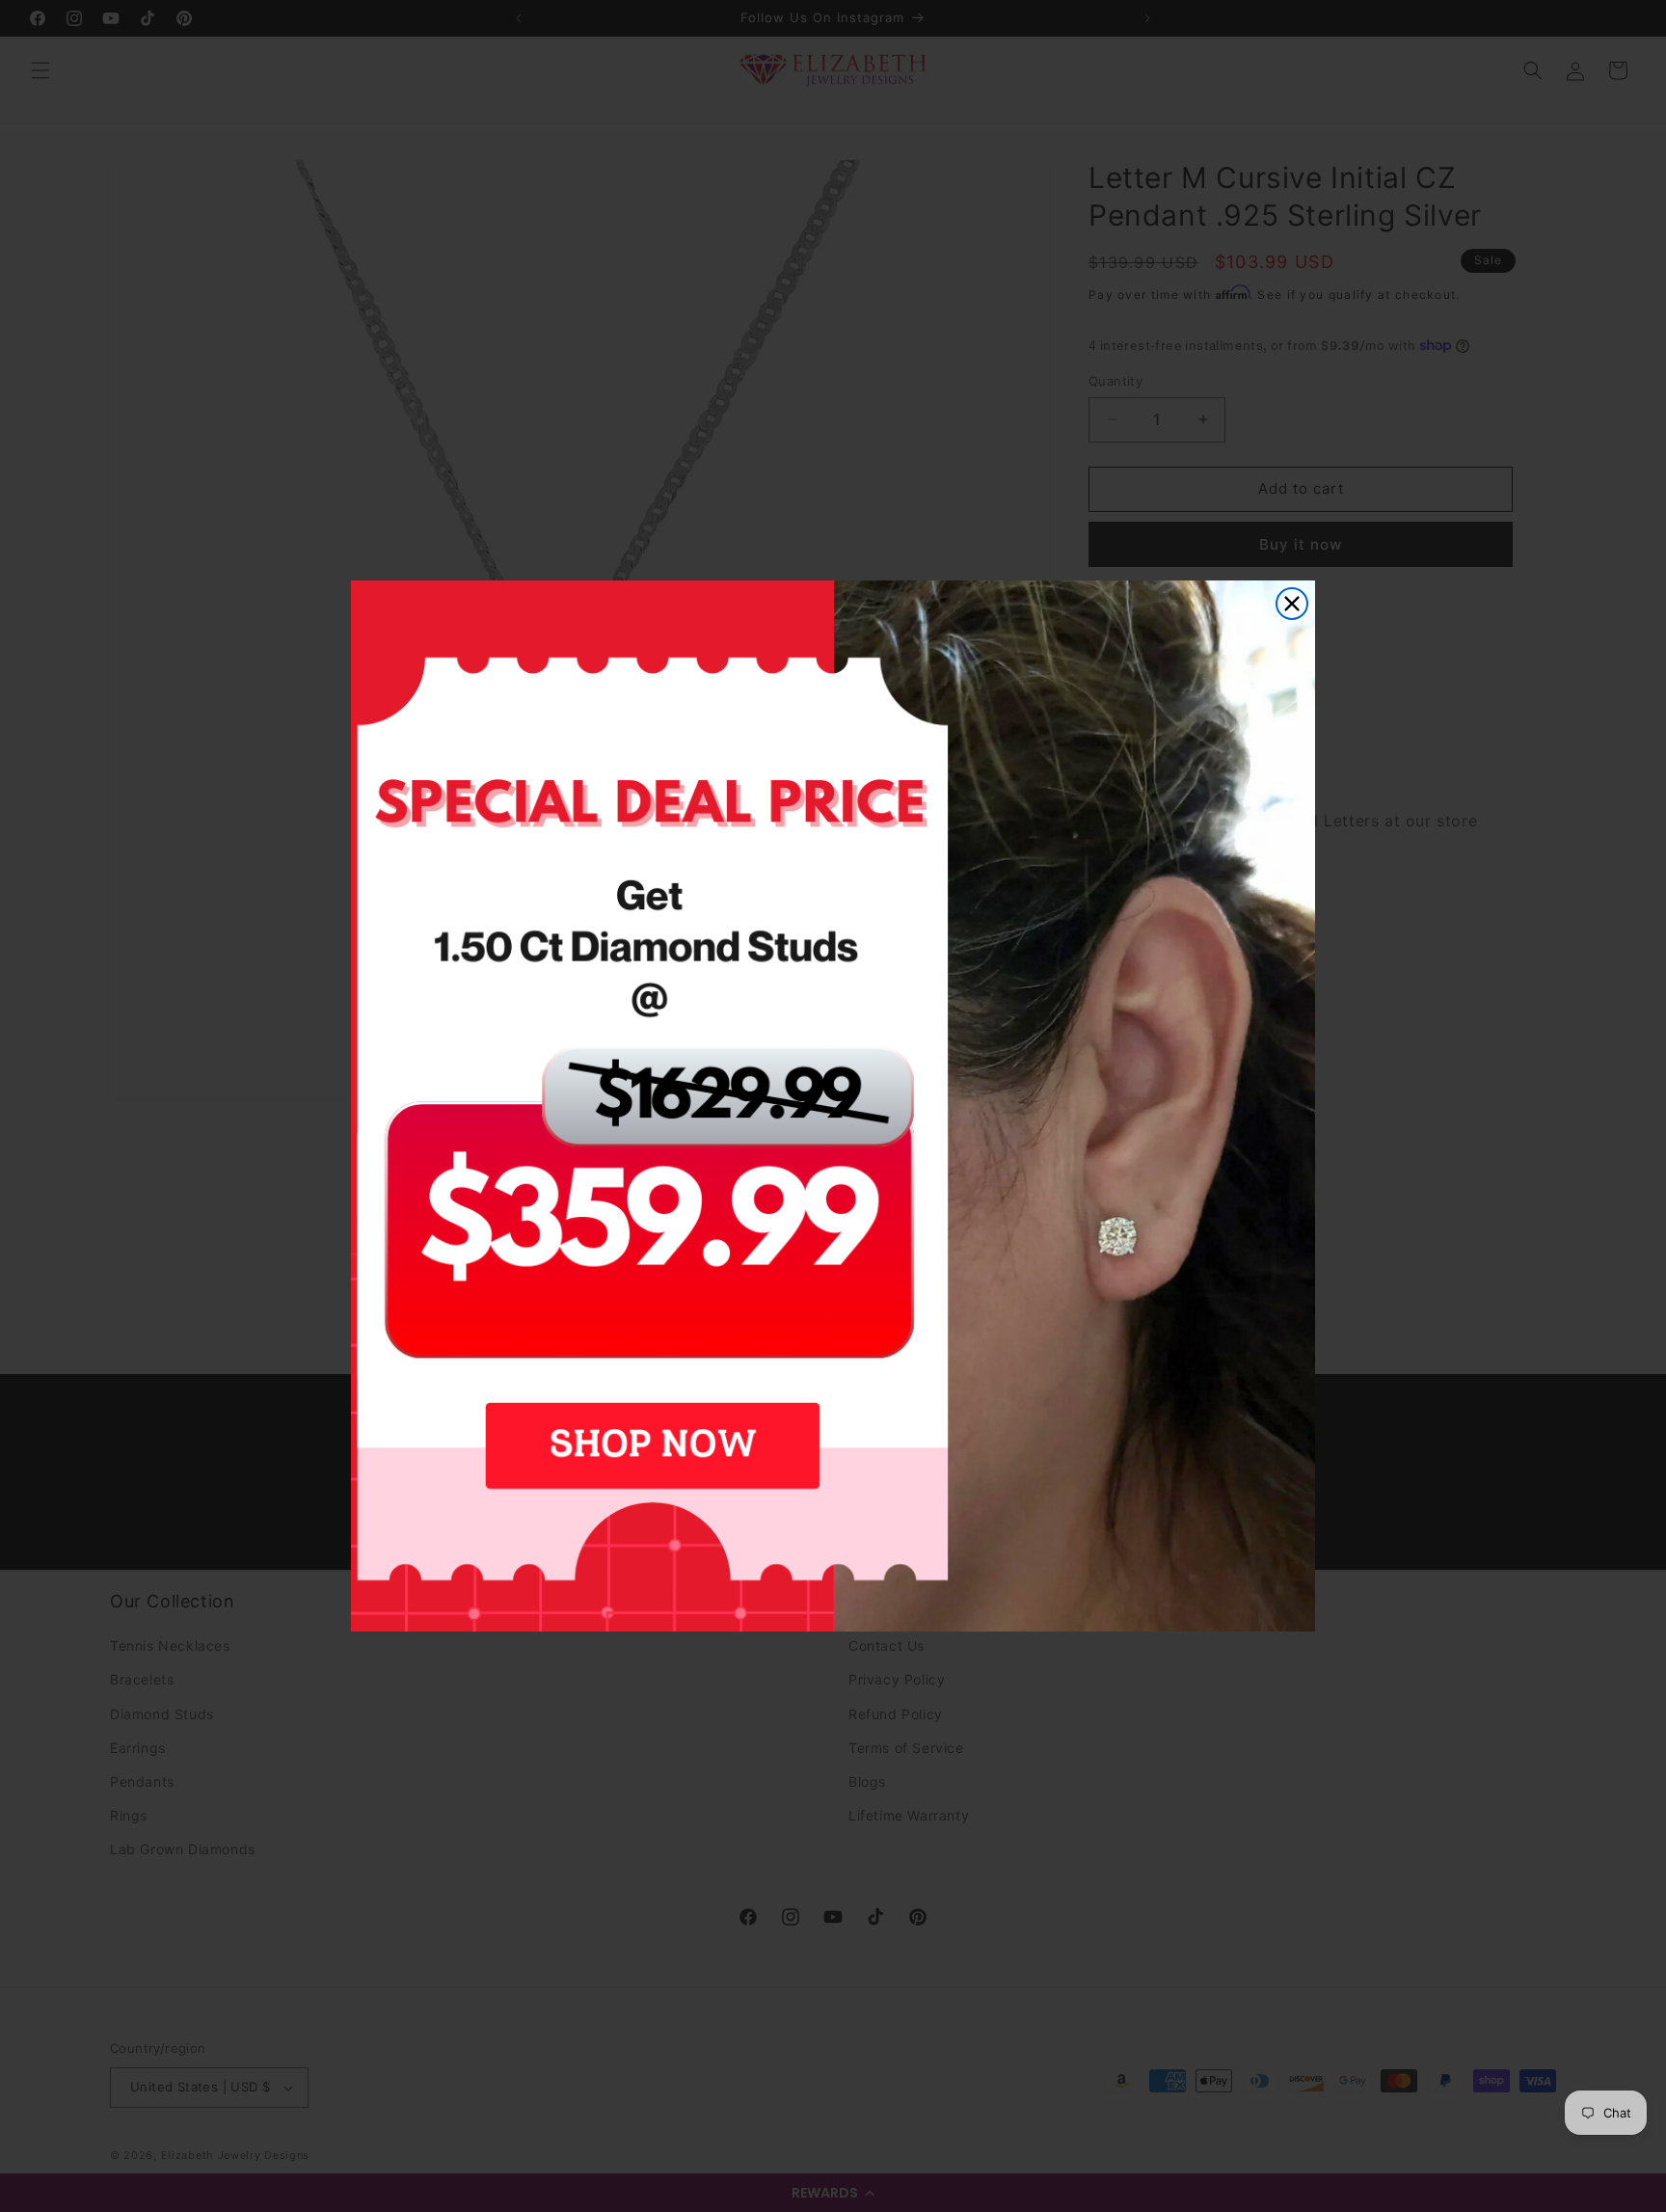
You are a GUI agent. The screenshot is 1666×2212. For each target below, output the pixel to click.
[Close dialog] (1292, 604)
